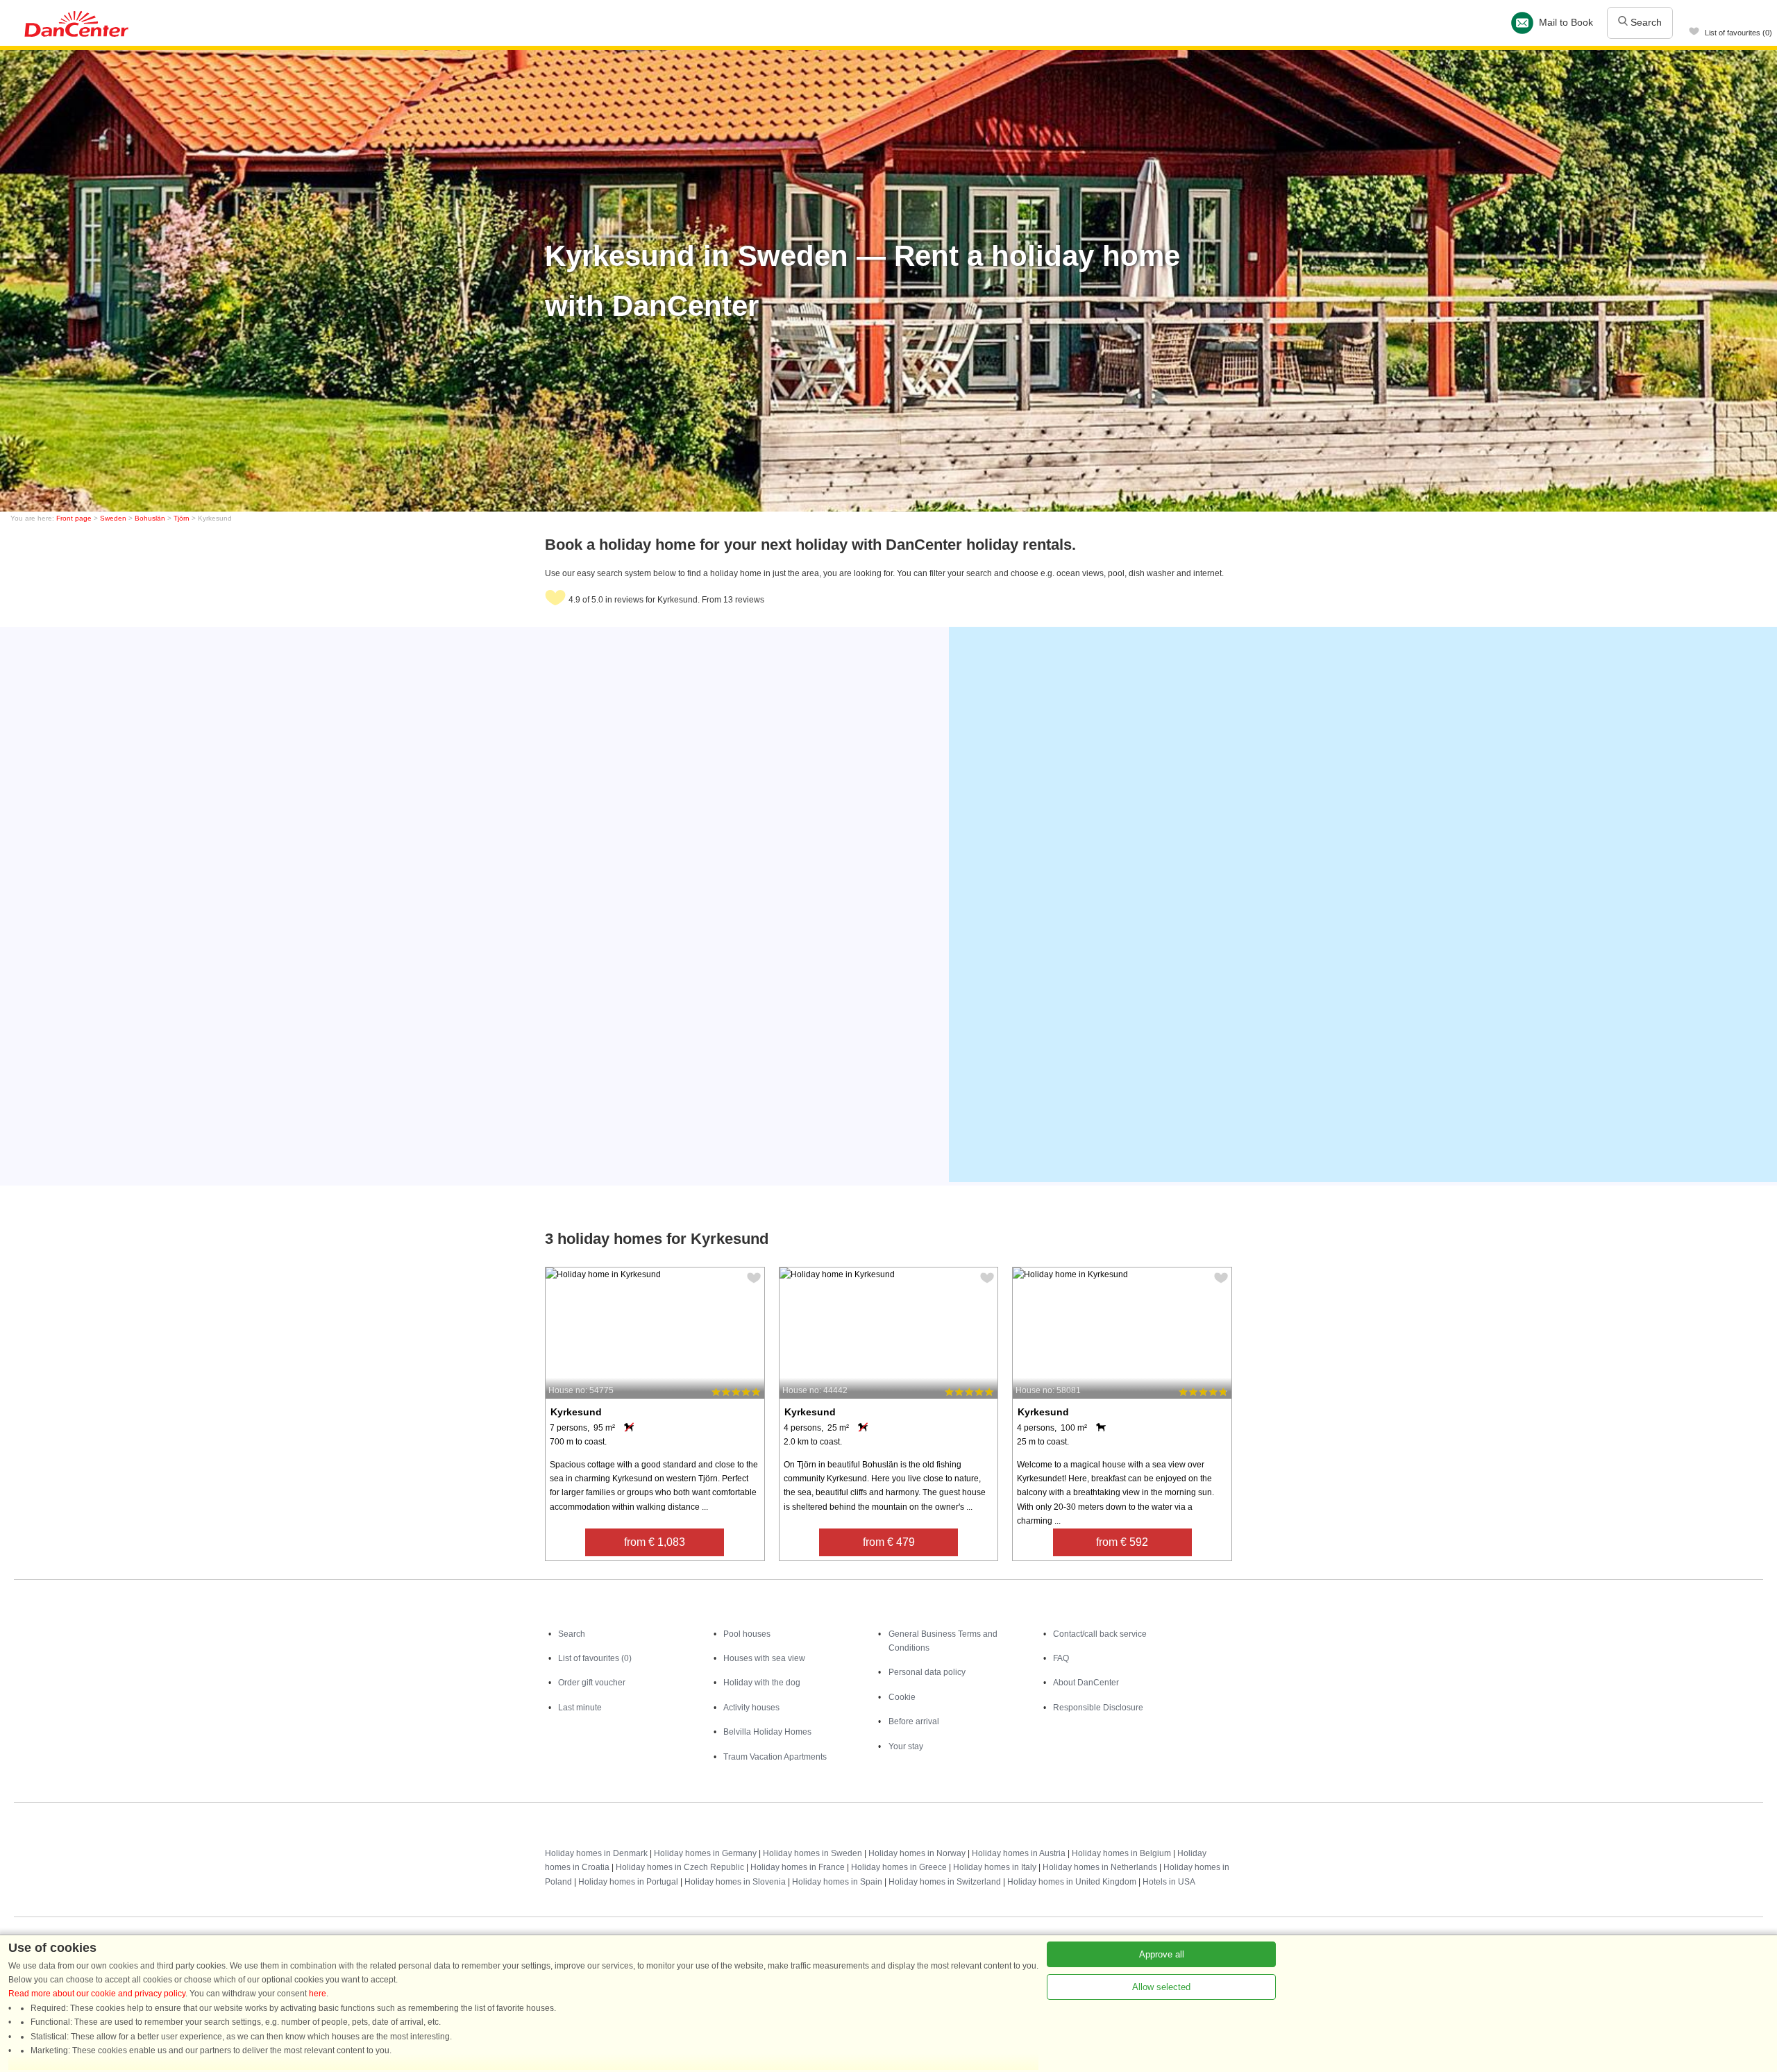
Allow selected (1161, 1987)
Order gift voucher (592, 1683)
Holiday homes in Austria (1019, 1853)
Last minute (580, 1708)
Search (1645, 22)
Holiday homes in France (798, 1867)
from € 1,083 (655, 1542)
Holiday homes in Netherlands (1100, 1867)
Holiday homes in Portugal (628, 1882)
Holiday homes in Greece (899, 1867)
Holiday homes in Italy (995, 1867)
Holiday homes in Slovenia (735, 1882)
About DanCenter (1086, 1683)
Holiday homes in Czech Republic (680, 1867)
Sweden (113, 518)
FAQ (1061, 1658)
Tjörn (182, 518)
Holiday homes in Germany (705, 1853)
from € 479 (889, 1542)
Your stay (906, 1746)
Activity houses (751, 1708)
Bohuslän (150, 518)
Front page (74, 518)
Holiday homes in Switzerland (945, 1882)
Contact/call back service (1100, 1634)
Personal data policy (927, 1672)
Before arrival (914, 1721)
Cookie (902, 1697)
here (318, 1994)
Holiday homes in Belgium (1121, 1853)
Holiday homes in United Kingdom (1072, 1882)
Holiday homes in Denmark (596, 1853)
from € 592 (1122, 1542)
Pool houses (747, 1634)
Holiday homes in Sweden (812, 1853)
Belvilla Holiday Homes (767, 1732)
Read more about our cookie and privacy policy (97, 1994)
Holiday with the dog (762, 1683)
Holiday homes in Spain (837, 1882)
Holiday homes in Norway (917, 1853)
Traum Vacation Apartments (775, 1757)
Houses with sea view (764, 1658)
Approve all (1162, 1954)
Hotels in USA (1169, 1882)
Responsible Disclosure (1098, 1708)
